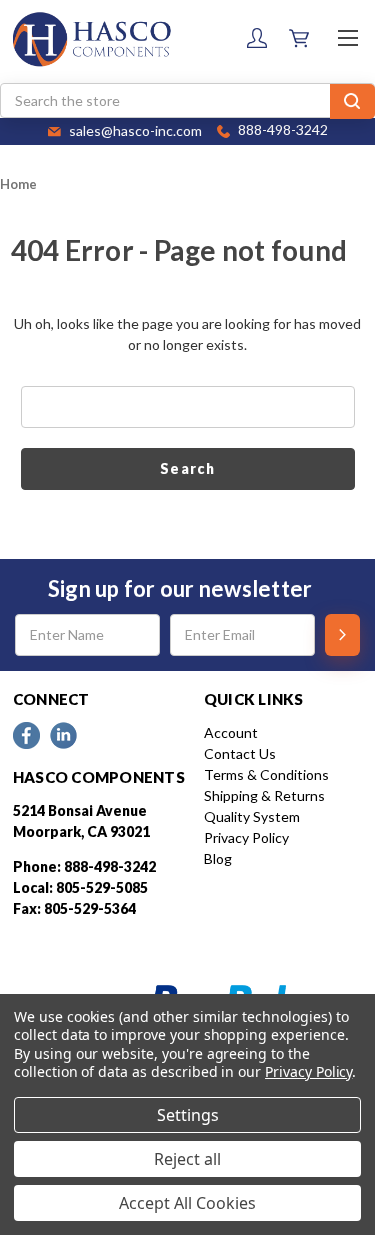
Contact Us (240, 753)
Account (231, 732)
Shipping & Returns (264, 795)
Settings (188, 1115)
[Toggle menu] (347, 37)
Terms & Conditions (266, 774)
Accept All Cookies (187, 1203)
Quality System (252, 816)
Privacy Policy (246, 837)
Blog (218, 858)
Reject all (187, 1159)
